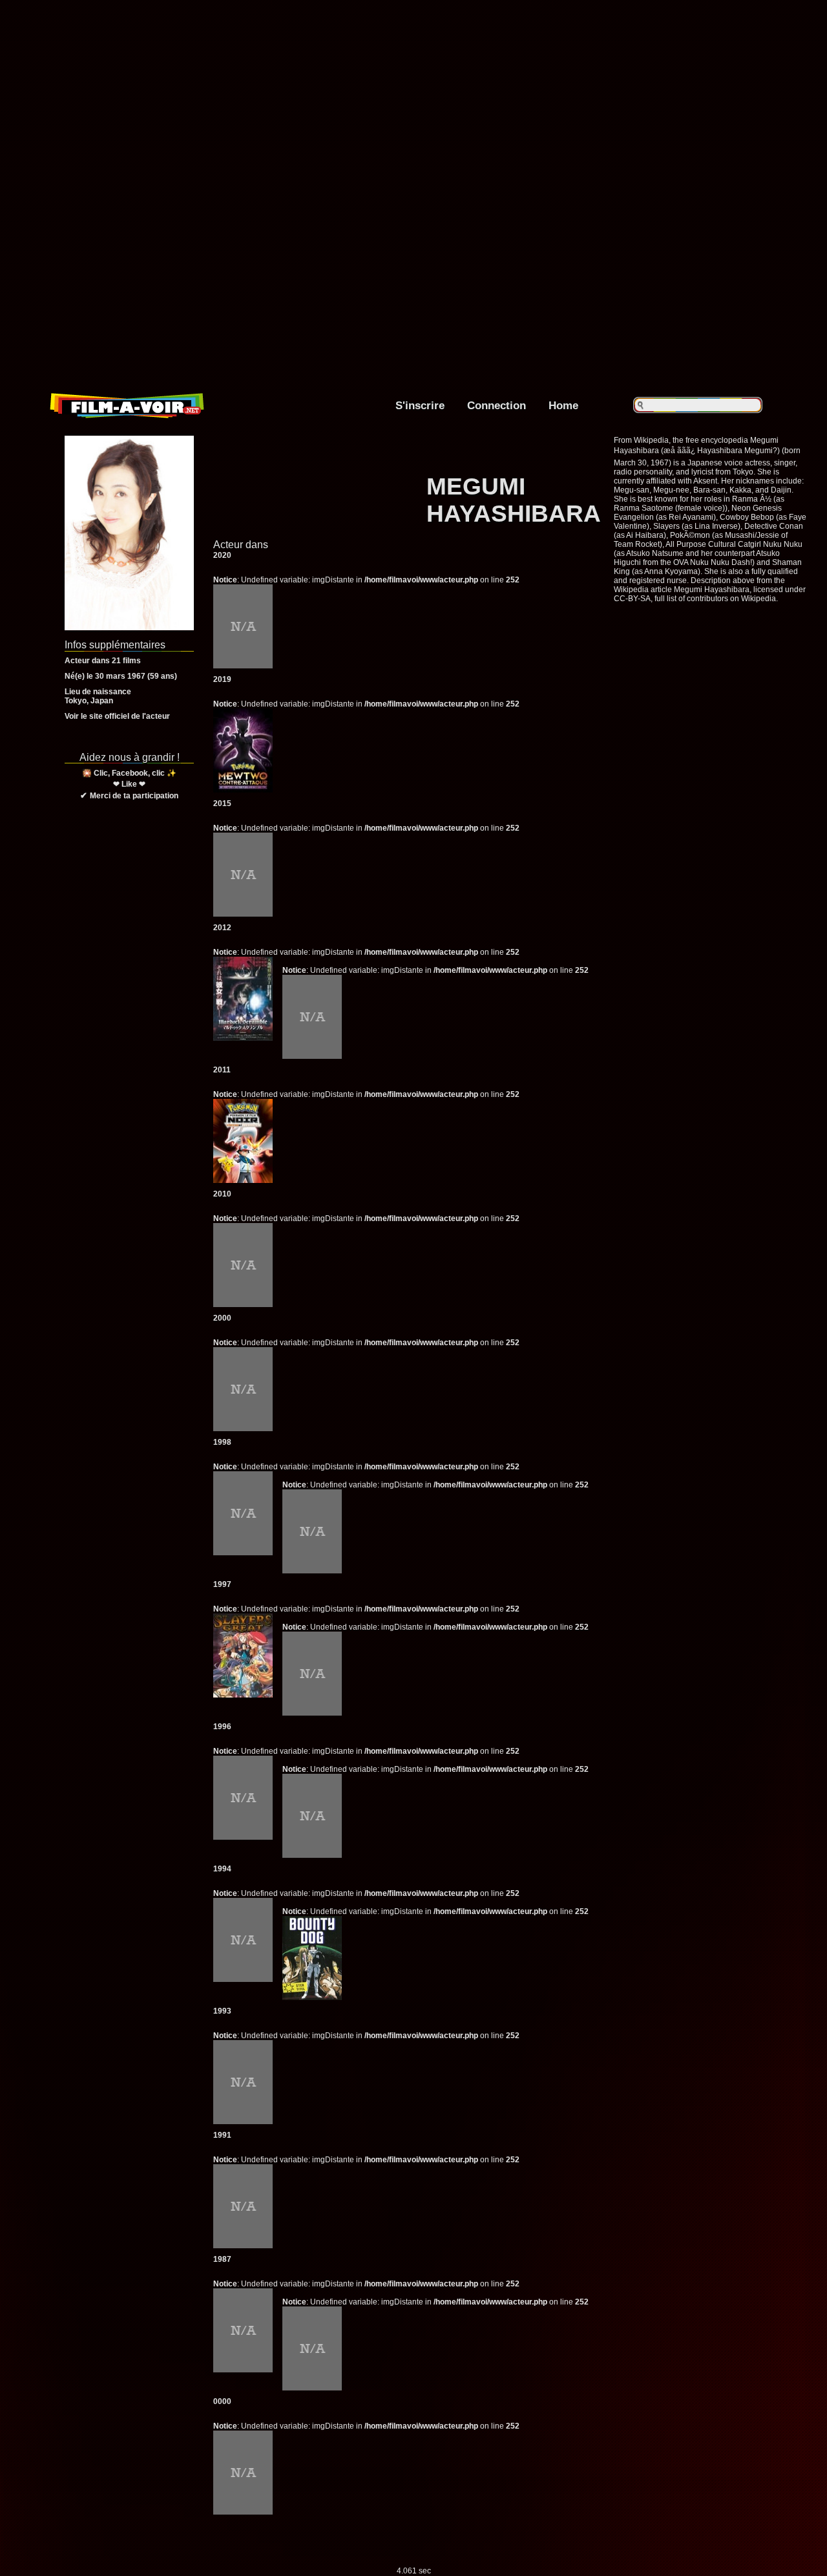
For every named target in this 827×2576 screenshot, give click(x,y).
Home (563, 405)
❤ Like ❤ (129, 784)
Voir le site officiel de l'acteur (117, 716)
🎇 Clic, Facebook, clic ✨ (129, 773)
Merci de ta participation (134, 796)
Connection (497, 405)
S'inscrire (420, 405)
